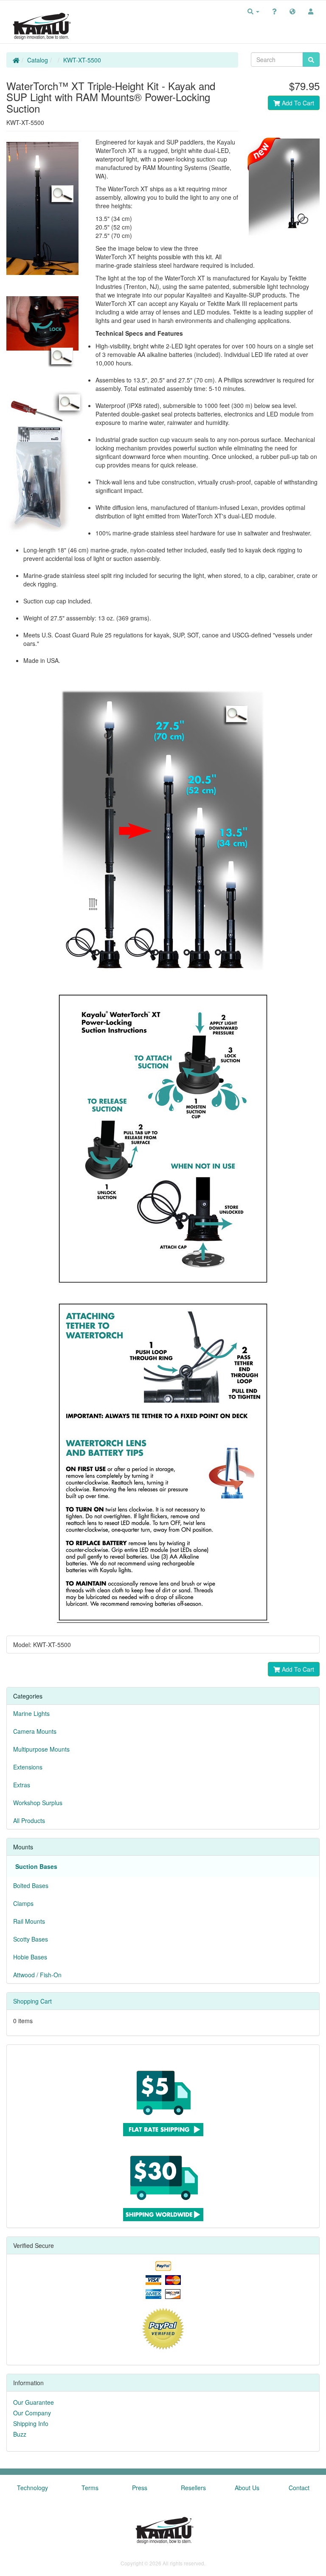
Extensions (28, 1767)
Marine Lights (31, 1713)
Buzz (20, 2434)
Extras (22, 1785)
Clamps (23, 1903)
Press (140, 2488)
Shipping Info (31, 2423)
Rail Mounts (29, 1921)
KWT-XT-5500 (82, 60)
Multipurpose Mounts (41, 1749)
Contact (299, 2488)
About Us (247, 2488)
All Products (29, 1820)
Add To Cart (297, 103)
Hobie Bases (30, 1957)
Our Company (32, 2413)
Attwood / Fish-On (37, 1975)
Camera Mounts (35, 1731)
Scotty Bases (31, 1939)
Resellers (193, 2488)
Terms (90, 2488)
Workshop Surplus (38, 1803)
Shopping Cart (32, 2001)
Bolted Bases (31, 1885)
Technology (32, 2488)
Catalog (38, 60)
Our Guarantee (34, 2402)
